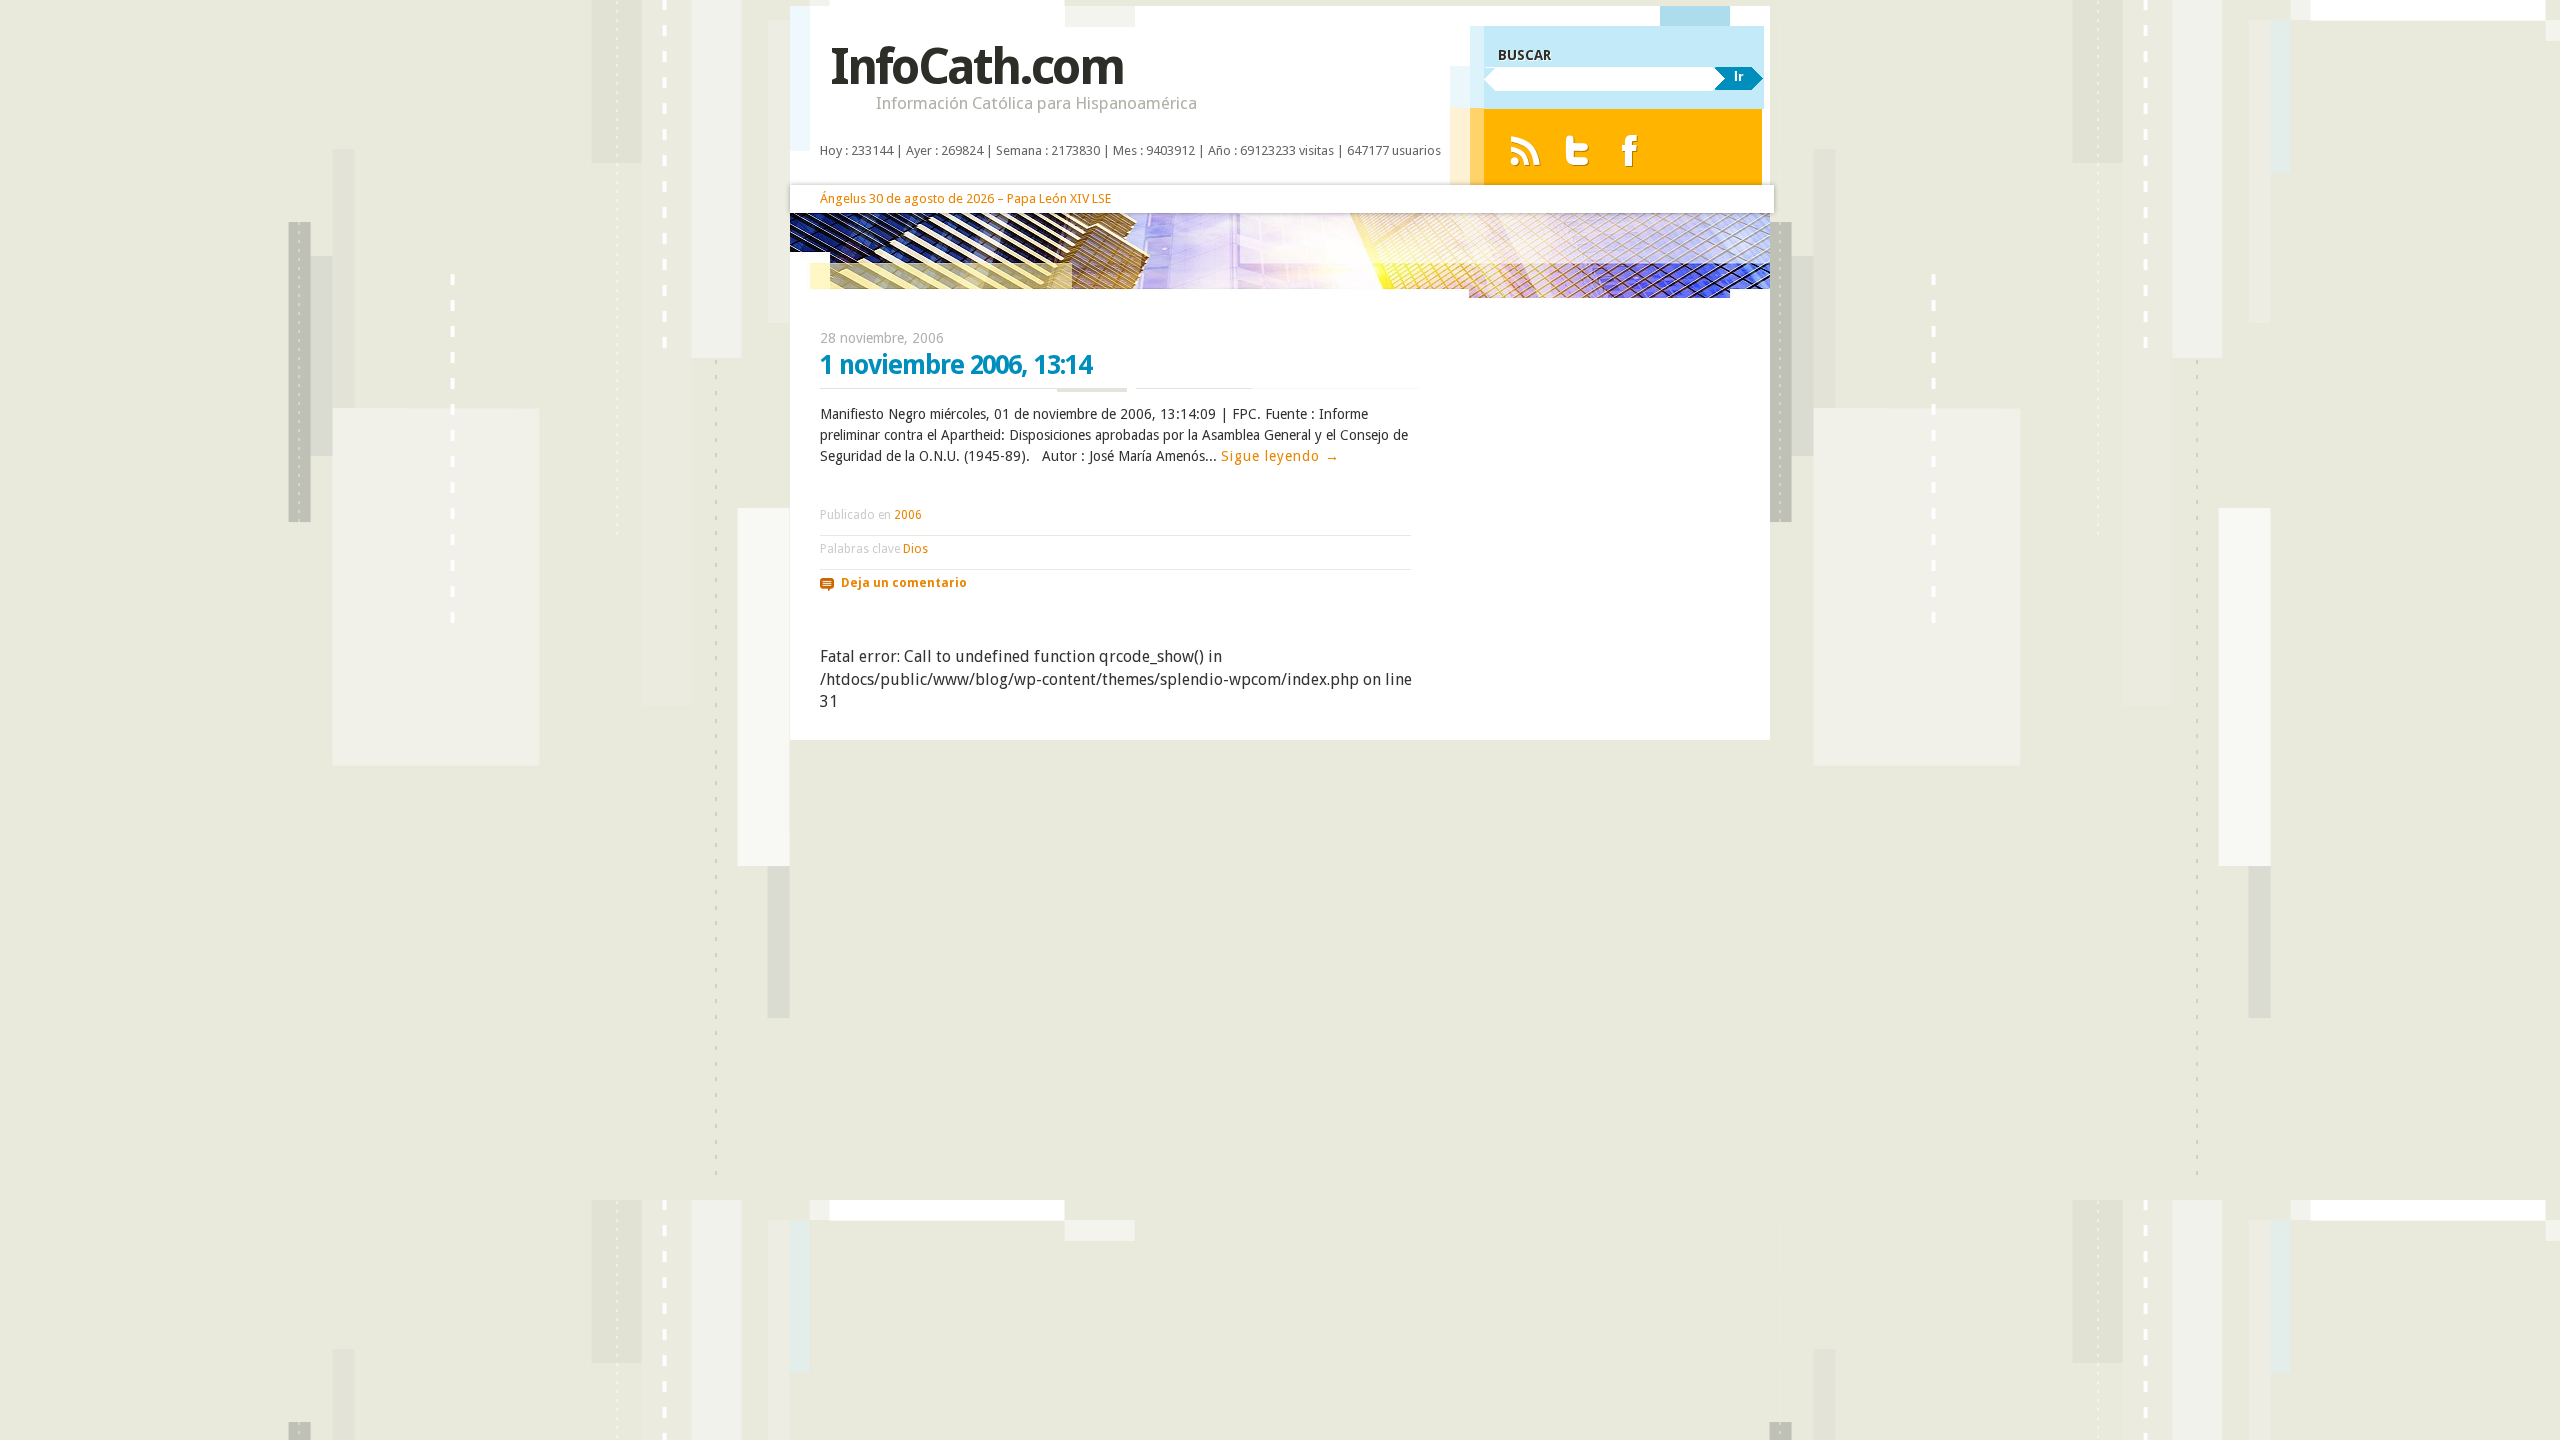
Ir (1738, 76)
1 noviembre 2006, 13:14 (955, 365)
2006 (908, 515)
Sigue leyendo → (1280, 456)
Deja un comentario (904, 583)
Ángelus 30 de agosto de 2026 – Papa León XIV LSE (965, 198)
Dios (915, 549)
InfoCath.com (976, 66)
